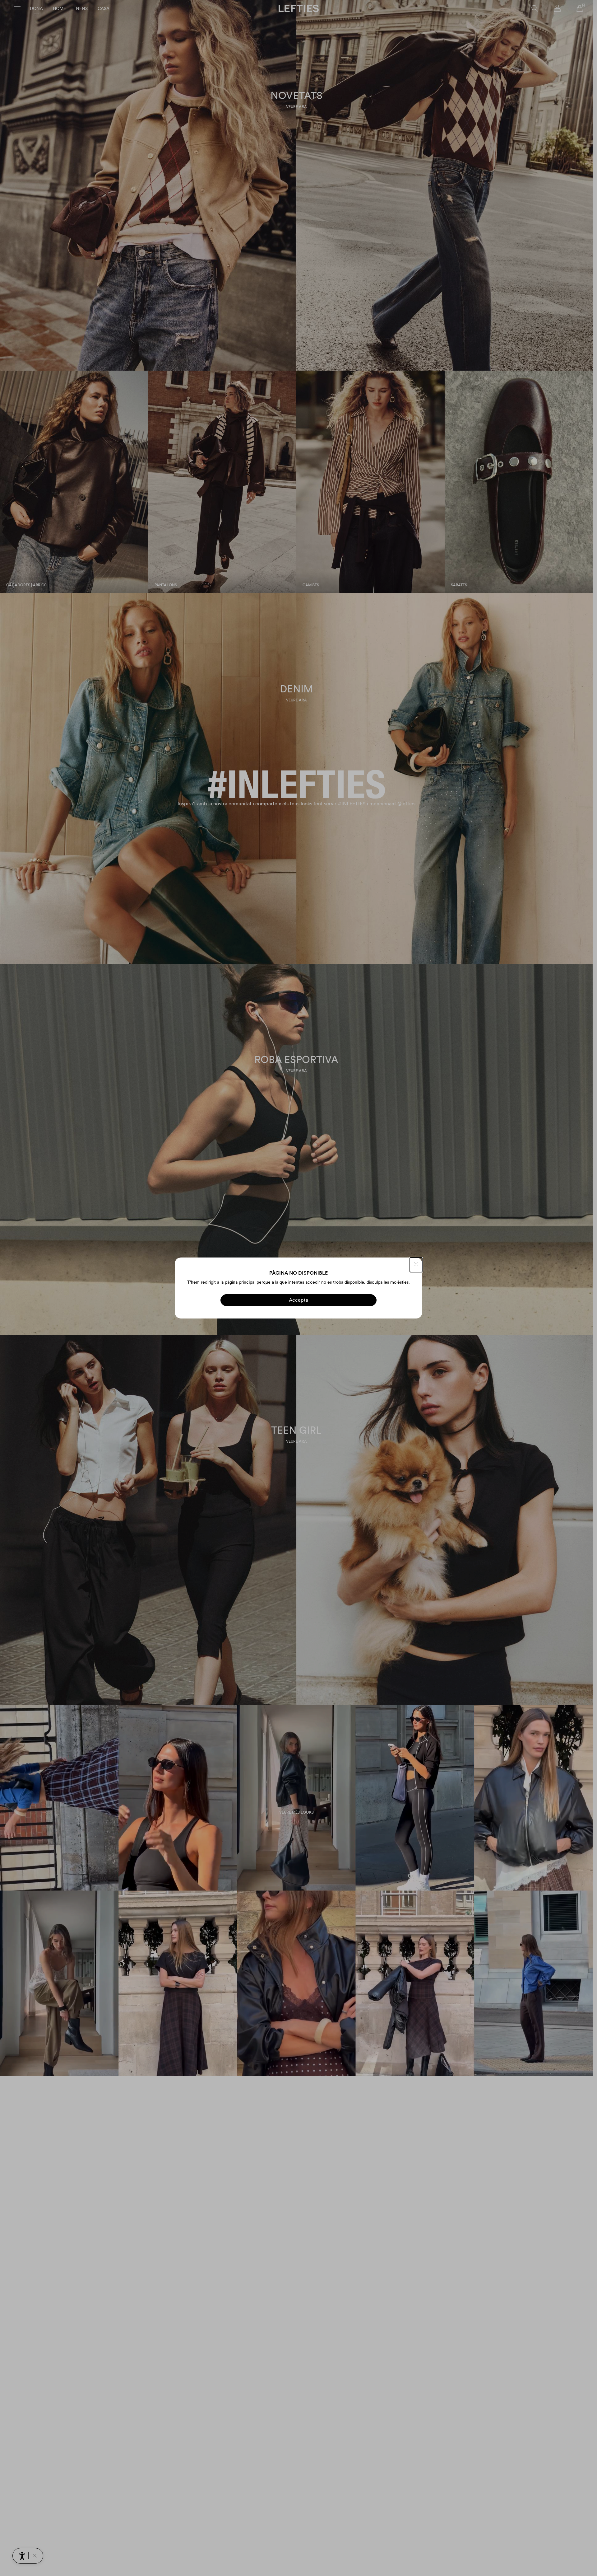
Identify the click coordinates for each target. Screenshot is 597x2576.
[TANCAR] (416, 1265)
